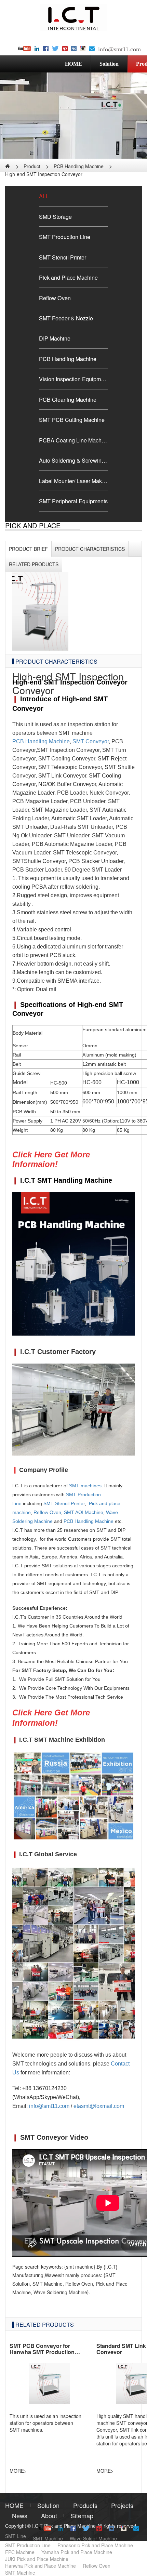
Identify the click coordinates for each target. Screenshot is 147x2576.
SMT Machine (48, 2538)
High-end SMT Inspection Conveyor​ (44, 174)
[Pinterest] (65, 49)
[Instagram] (83, 49)
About (49, 2515)
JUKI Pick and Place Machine (37, 2559)
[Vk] (74, 49)
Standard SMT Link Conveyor (121, 2349)
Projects (122, 2505)
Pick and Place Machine (68, 277)
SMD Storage (55, 216)
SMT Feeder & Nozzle (66, 318)
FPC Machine (20, 2552)
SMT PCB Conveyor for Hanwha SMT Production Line (42, 2352)
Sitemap (82, 2515)
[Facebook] (46, 49)
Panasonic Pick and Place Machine (95, 2545)
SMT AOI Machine (84, 1512)
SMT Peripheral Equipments (73, 501)
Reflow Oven (55, 298)
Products (85, 2505)
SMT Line (16, 2536)
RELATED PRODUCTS (45, 2324)
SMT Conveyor (91, 741)
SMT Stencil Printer (63, 257)
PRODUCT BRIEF (28, 549)
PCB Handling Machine (79, 166)
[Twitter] (55, 49)
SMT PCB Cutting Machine (72, 420)
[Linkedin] (37, 49)
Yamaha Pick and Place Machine (77, 2552)
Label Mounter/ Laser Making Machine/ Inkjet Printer (73, 481)
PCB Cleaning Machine (68, 399)
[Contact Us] (92, 49)
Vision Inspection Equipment (73, 379)
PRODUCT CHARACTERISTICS (90, 549)
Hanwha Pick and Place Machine (41, 2566)
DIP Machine (55, 338)
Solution (109, 64)
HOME (73, 64)
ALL (44, 196)
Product (32, 166)
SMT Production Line (65, 237)
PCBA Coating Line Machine (73, 440)
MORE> (18, 2471)
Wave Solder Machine (93, 2538)
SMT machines (85, 1486)
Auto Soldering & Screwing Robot (73, 460)
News (20, 2515)
